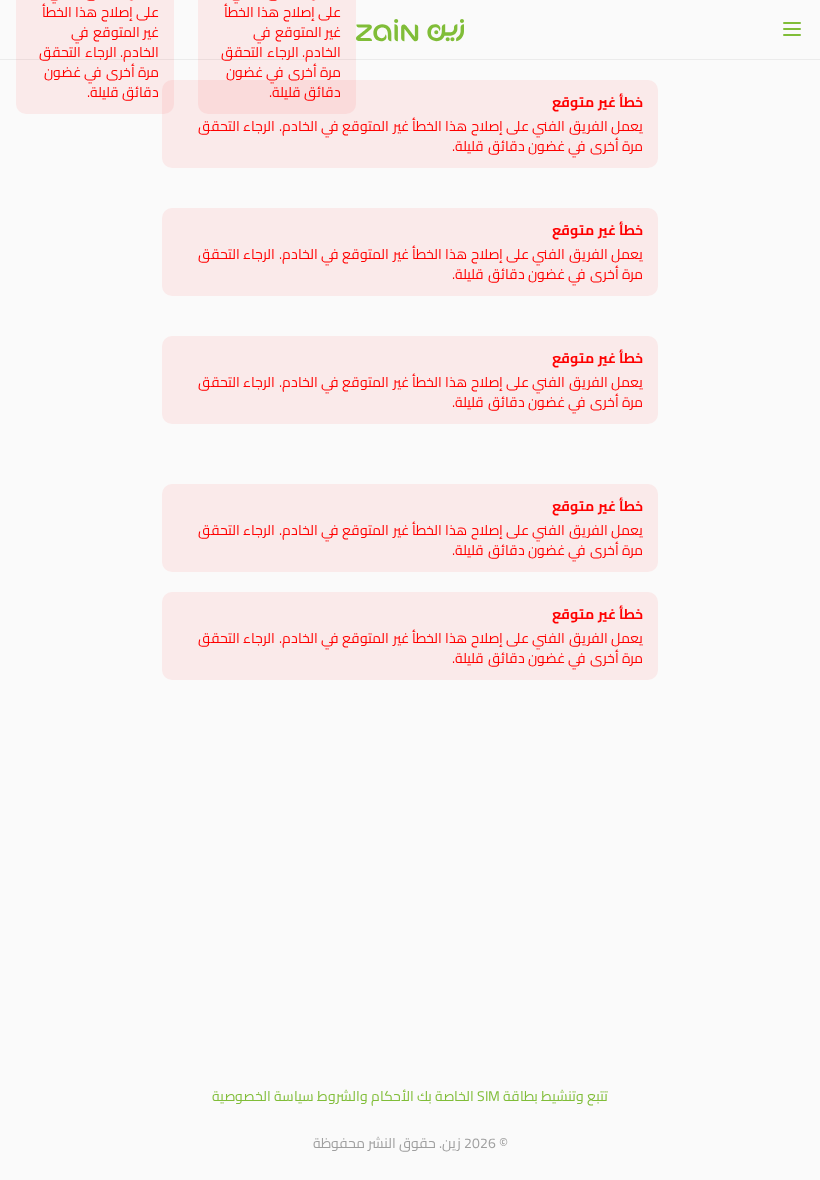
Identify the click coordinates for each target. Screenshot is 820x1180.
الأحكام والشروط (365, 1096)
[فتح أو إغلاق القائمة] (792, 29)
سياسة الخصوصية (263, 1096)
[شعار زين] (410, 30)
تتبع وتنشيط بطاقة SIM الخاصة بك (512, 1096)
